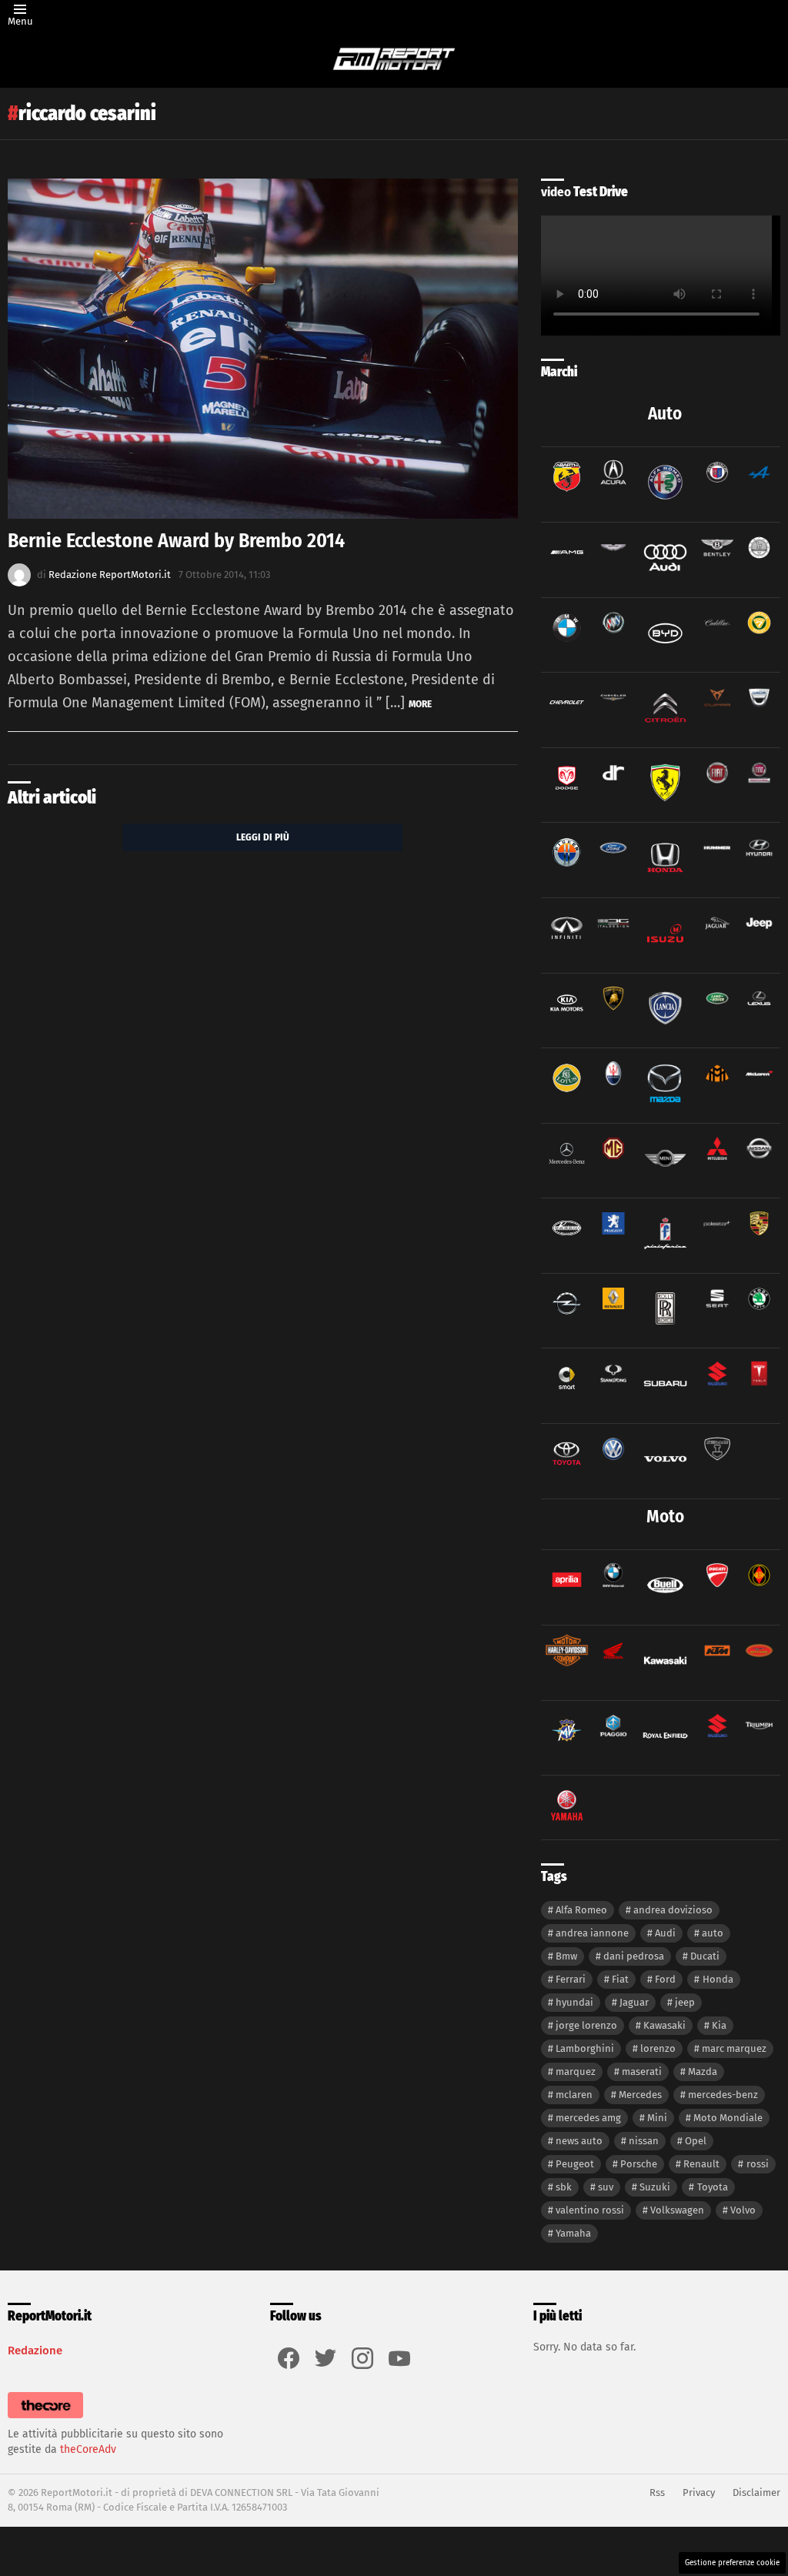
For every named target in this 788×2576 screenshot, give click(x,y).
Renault (701, 2164)
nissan (644, 2141)
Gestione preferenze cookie (732, 2563)
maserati (642, 2071)
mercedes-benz (723, 2095)
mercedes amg (588, 2118)
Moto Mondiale (728, 2118)
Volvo (743, 2210)
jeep (685, 2002)
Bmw (566, 1956)
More (420, 704)
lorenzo (658, 2048)
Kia (719, 2025)
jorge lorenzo (586, 2025)
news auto (579, 2141)
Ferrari (571, 1979)
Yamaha (573, 2233)
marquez (576, 2071)
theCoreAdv (88, 2449)
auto (713, 1933)
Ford (665, 1979)
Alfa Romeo (581, 1910)
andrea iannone (592, 1933)
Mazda (703, 2071)
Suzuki (655, 2187)
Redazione (35, 2350)
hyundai (574, 2002)
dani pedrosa (634, 1956)
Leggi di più (263, 837)
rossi (758, 2164)
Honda (718, 1979)
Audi (665, 1933)
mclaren (574, 2095)
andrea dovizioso (673, 1910)
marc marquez (734, 2048)
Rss (657, 2492)
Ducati (705, 1956)
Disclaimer (756, 2492)
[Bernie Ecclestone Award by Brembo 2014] (263, 349)
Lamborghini (585, 2048)
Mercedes (640, 2095)
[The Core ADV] (45, 2419)
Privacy (699, 2492)
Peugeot (575, 2164)
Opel (696, 2141)
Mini (657, 2118)
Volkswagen (677, 2210)
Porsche (639, 2164)
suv (606, 2187)
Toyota (713, 2187)
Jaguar (634, 2002)
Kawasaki (664, 2025)
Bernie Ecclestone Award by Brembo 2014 (176, 541)
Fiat (620, 1979)
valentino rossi (590, 2210)
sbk (564, 2187)
